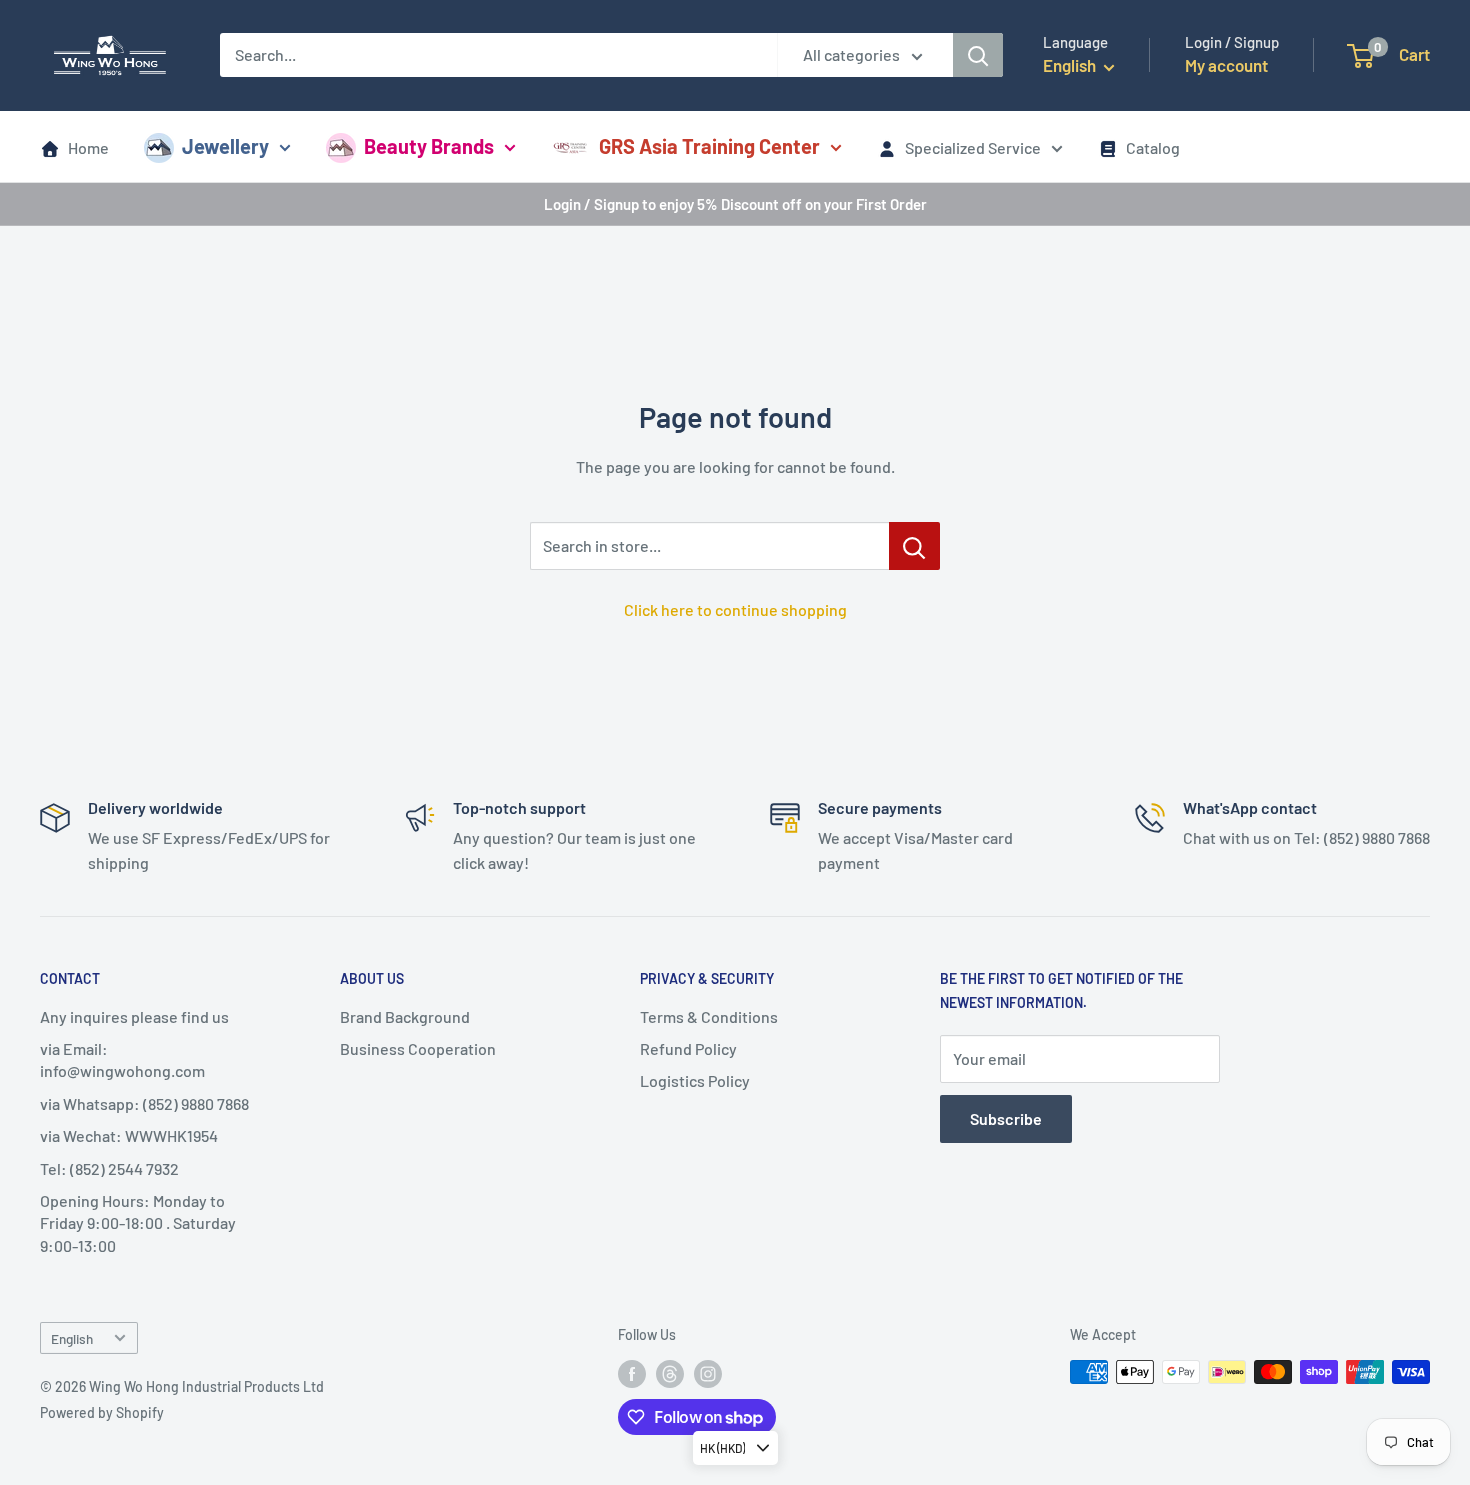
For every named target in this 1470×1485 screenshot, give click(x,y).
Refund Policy (688, 1048)
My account (1226, 65)
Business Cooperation (418, 1048)
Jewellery (225, 146)
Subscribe (1006, 1118)
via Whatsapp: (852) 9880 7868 (144, 1103)
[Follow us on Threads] (670, 1374)
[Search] (978, 55)
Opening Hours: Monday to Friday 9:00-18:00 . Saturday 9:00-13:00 (138, 1223)
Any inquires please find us (134, 1016)
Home (88, 147)
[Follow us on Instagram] (708, 1374)
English (72, 1338)
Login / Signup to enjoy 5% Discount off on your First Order (735, 204)
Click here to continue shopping (735, 609)
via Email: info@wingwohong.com (122, 1059)
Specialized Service (973, 147)
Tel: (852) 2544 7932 (109, 1168)
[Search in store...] (914, 546)
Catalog (1153, 147)
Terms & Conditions (709, 1016)
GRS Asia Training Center (709, 146)
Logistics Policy (695, 1080)
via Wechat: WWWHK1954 (129, 1135)
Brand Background (405, 1016)
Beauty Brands (429, 146)
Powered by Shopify (102, 1412)
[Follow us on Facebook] (632, 1374)
